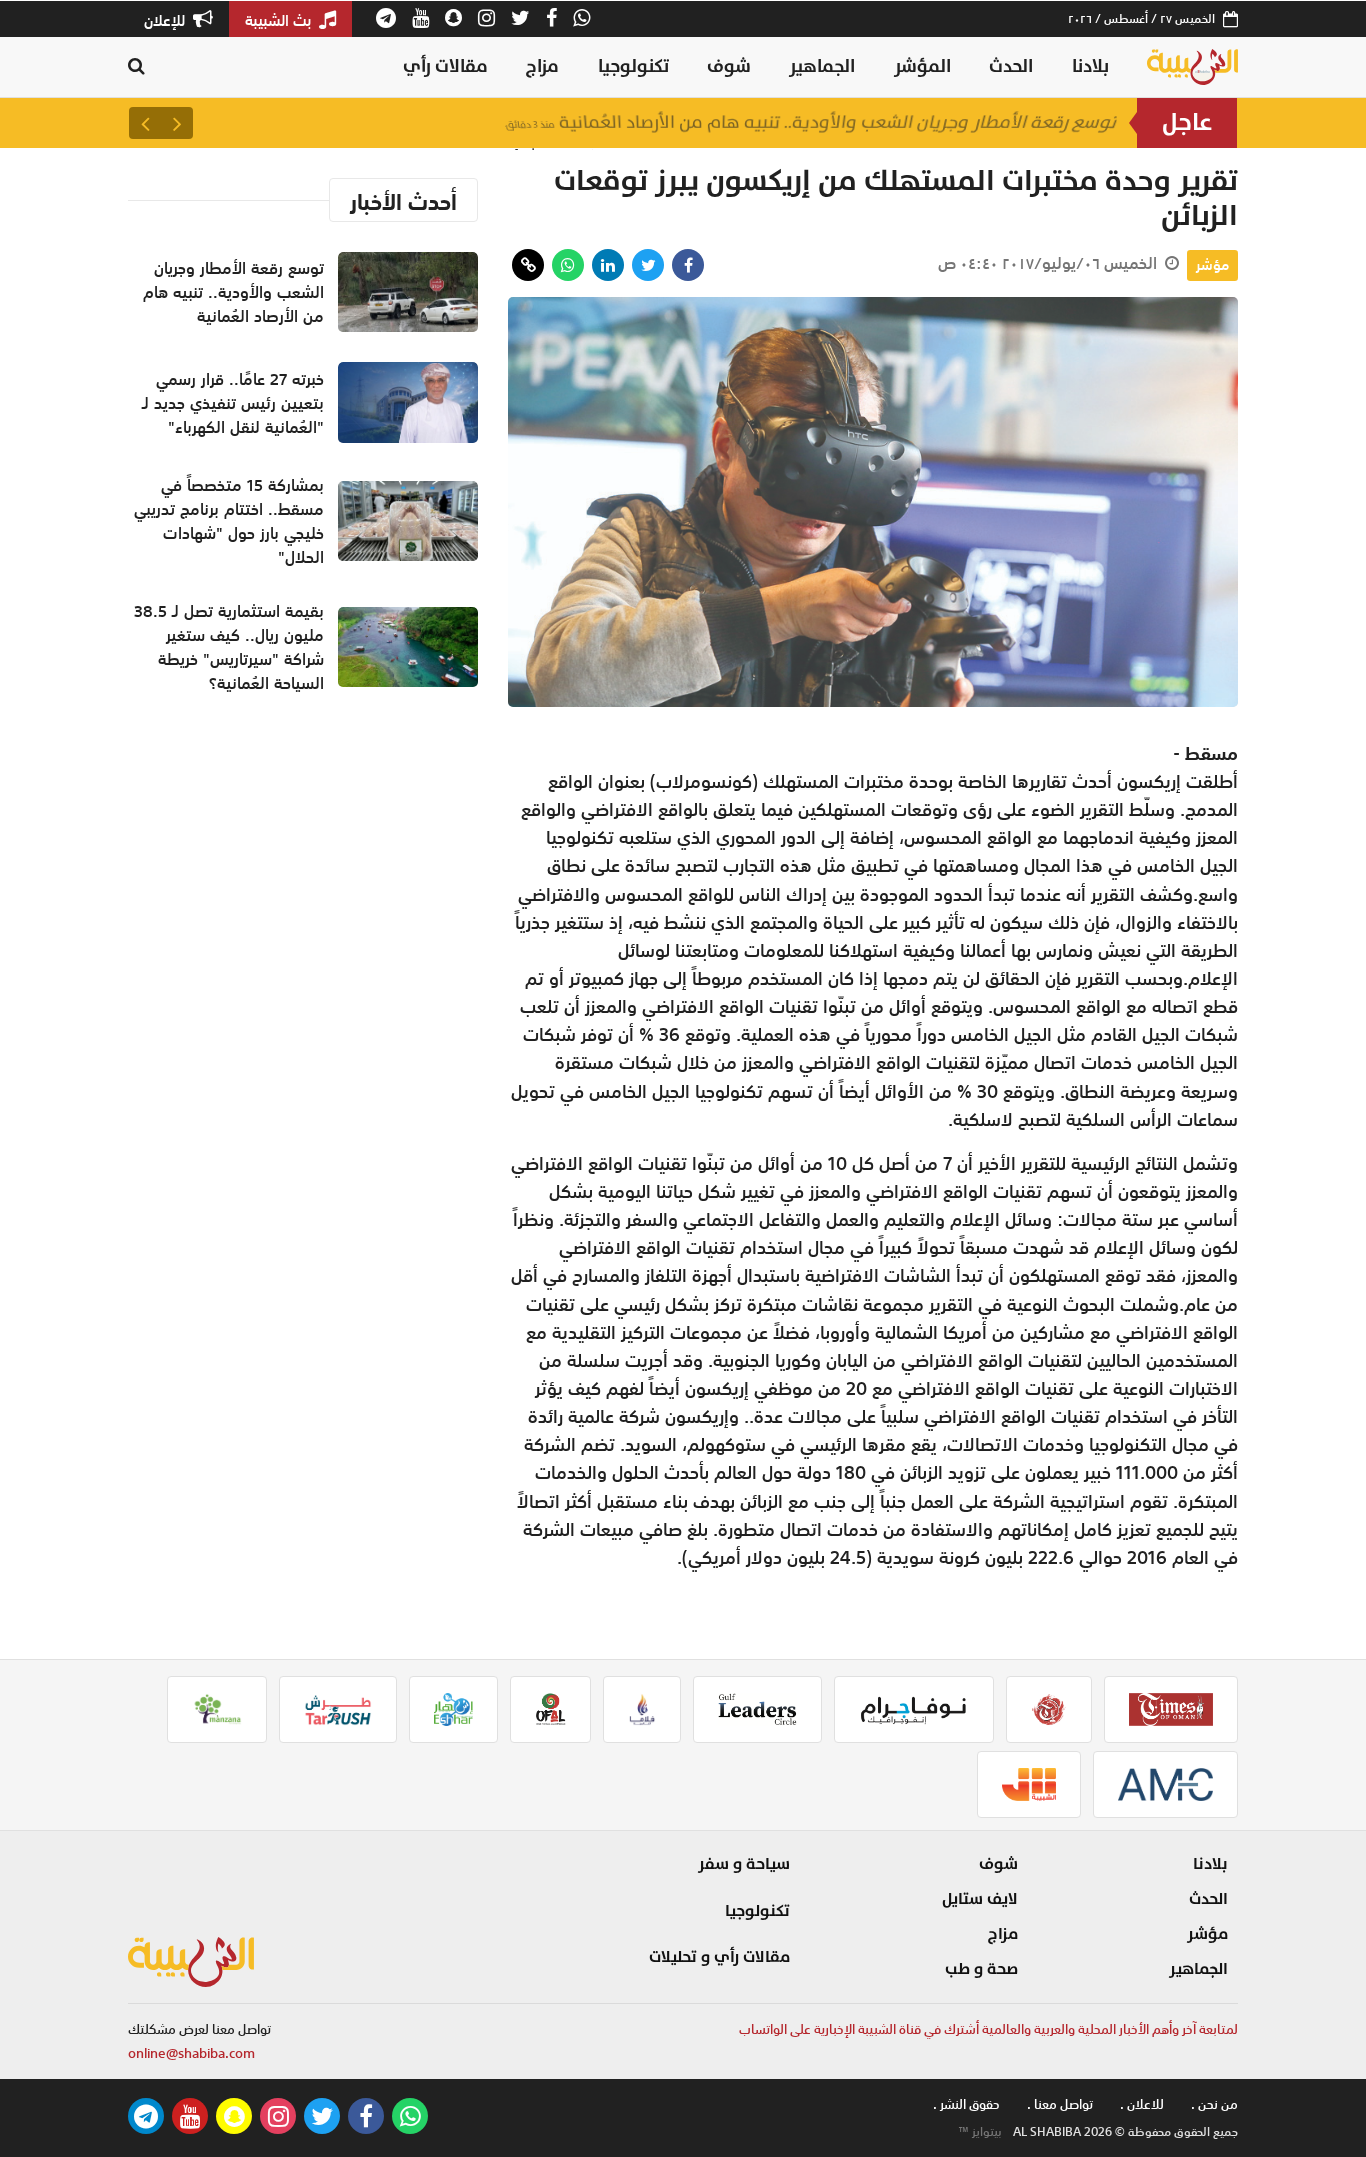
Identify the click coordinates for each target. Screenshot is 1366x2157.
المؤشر (922, 66)
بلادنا (1090, 66)
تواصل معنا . (1060, 2104)
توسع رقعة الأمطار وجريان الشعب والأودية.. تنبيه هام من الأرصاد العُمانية (811, 122)
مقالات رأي (445, 66)
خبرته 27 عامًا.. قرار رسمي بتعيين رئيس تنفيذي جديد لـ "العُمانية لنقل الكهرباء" (233, 403)
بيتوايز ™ (980, 2132)
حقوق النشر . (966, 2104)
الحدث (1011, 66)
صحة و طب (981, 1969)
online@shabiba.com (191, 2053)
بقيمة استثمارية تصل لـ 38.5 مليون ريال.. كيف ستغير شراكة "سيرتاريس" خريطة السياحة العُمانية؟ (229, 647)
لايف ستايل (980, 1899)
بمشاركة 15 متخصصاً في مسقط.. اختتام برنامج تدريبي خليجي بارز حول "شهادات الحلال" (229, 521)
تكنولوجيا (633, 66)
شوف (729, 66)
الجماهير (822, 66)
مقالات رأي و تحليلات (719, 1957)
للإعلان (166, 20)
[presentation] (177, 123)
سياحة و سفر (744, 1864)
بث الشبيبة (280, 20)
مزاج (542, 66)
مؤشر (1212, 265)
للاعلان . (1142, 2104)
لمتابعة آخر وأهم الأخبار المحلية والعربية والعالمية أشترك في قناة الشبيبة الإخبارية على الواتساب (988, 2029)
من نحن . (1214, 2104)
